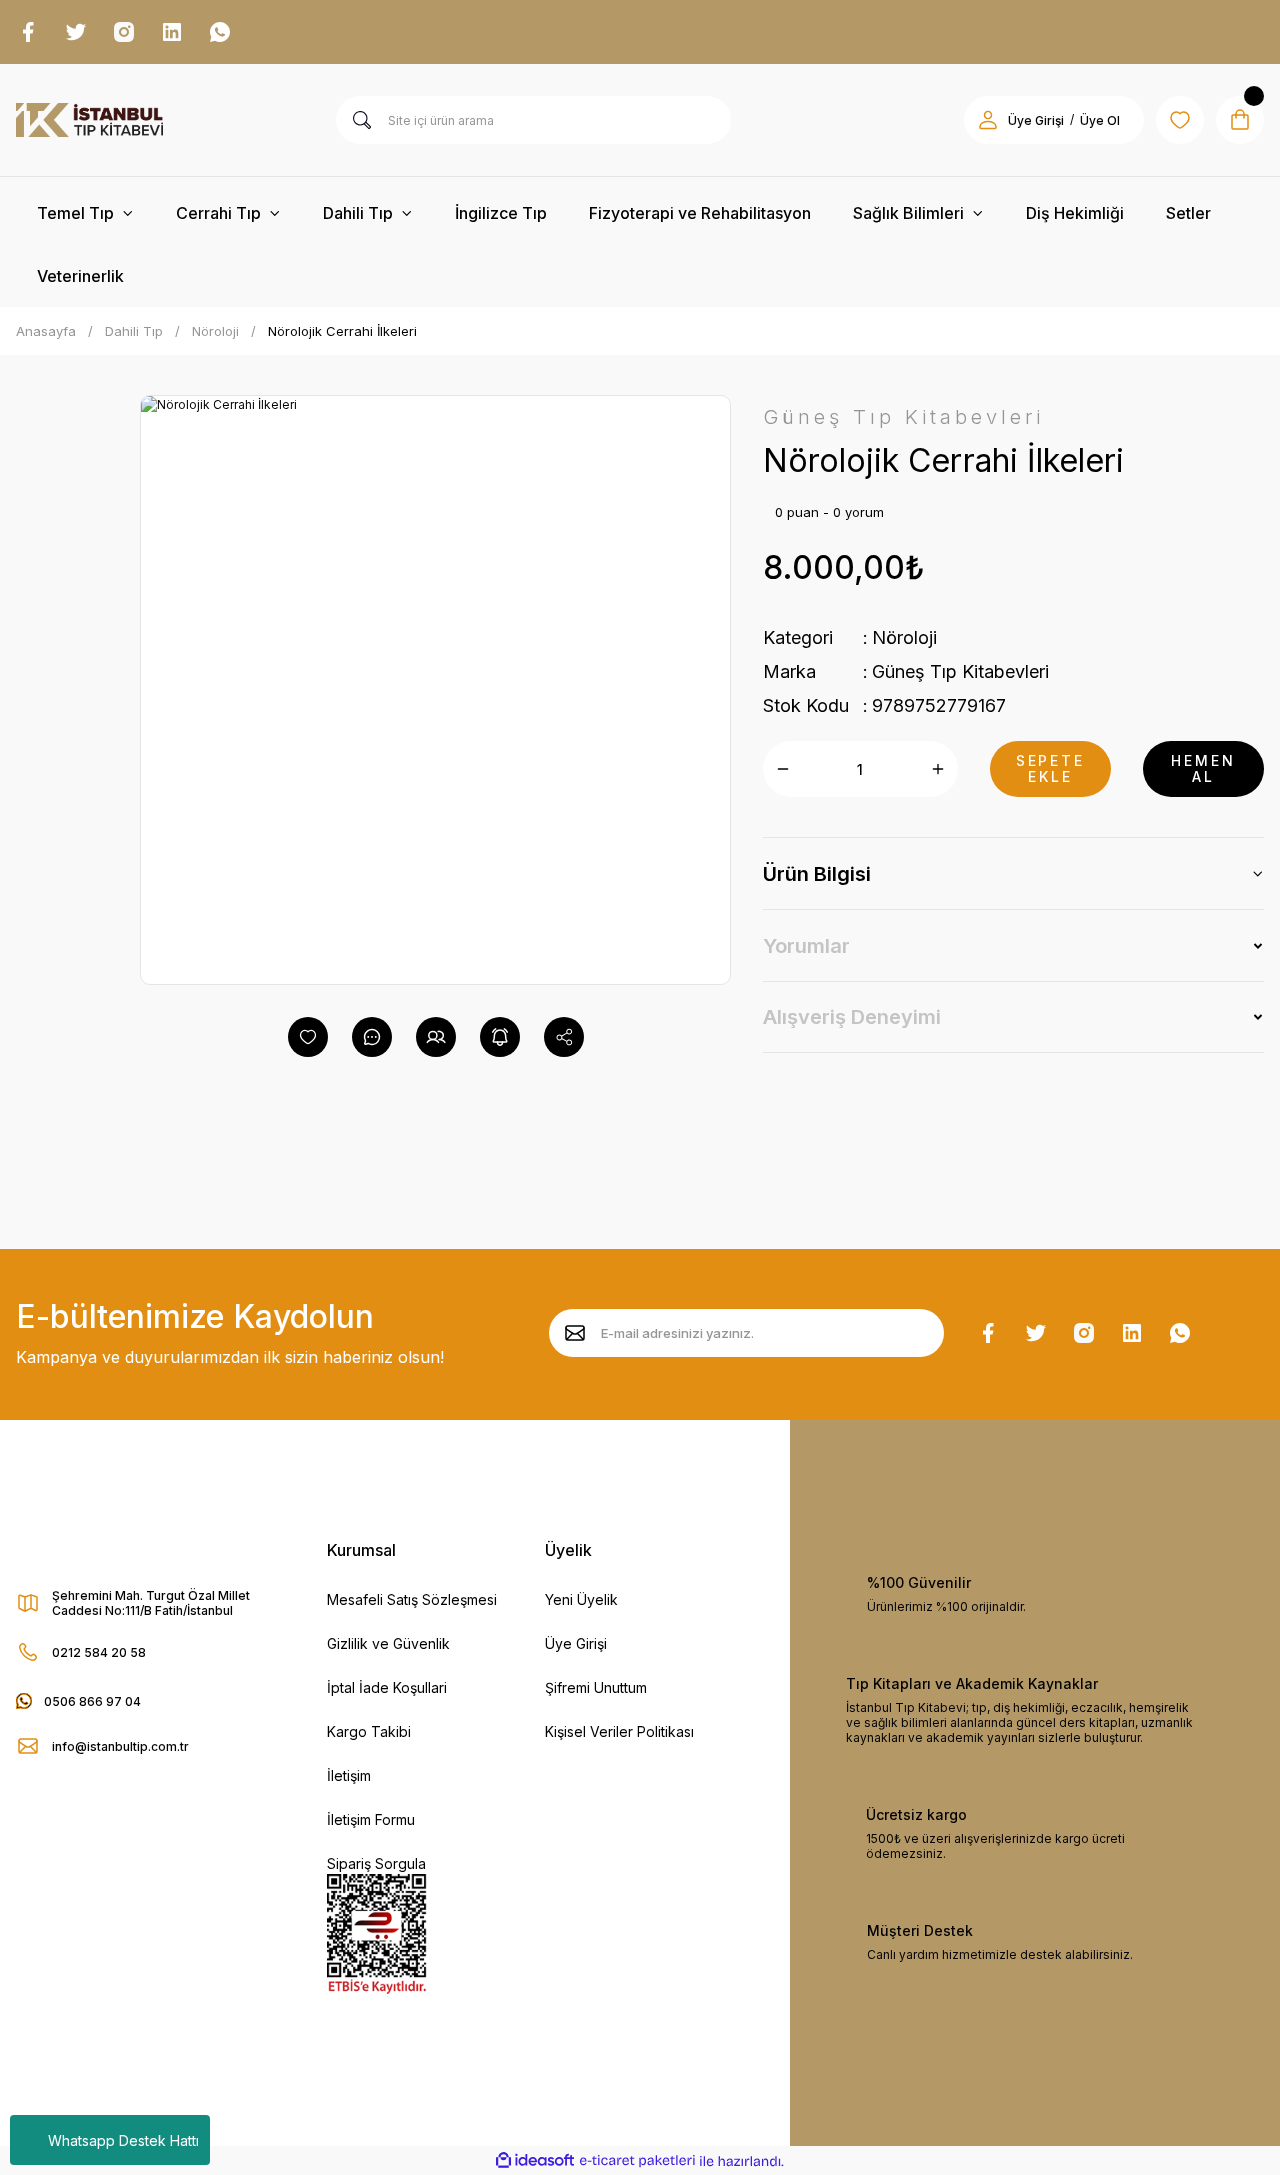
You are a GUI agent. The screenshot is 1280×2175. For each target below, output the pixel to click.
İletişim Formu (371, 1819)
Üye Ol (1100, 120)
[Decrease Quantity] (783, 769)
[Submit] (575, 1333)
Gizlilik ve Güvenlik (388, 1643)
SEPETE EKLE (1050, 768)
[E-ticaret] (637, 2161)
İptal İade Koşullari (387, 1687)
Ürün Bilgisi (817, 874)
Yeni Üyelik (581, 1599)
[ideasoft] (535, 2161)
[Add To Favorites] (308, 1037)
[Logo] (89, 120)
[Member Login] (988, 120)
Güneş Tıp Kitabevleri (960, 671)
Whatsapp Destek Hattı (123, 2140)
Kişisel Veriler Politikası (619, 1731)
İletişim (349, 1775)
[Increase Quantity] (938, 769)
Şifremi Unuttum (596, 1687)
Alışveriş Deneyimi (852, 1017)
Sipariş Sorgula (376, 1863)
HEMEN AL (1203, 768)
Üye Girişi (1036, 120)
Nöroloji (904, 637)
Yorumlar (806, 946)
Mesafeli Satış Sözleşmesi (412, 1599)
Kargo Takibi (369, 1731)
